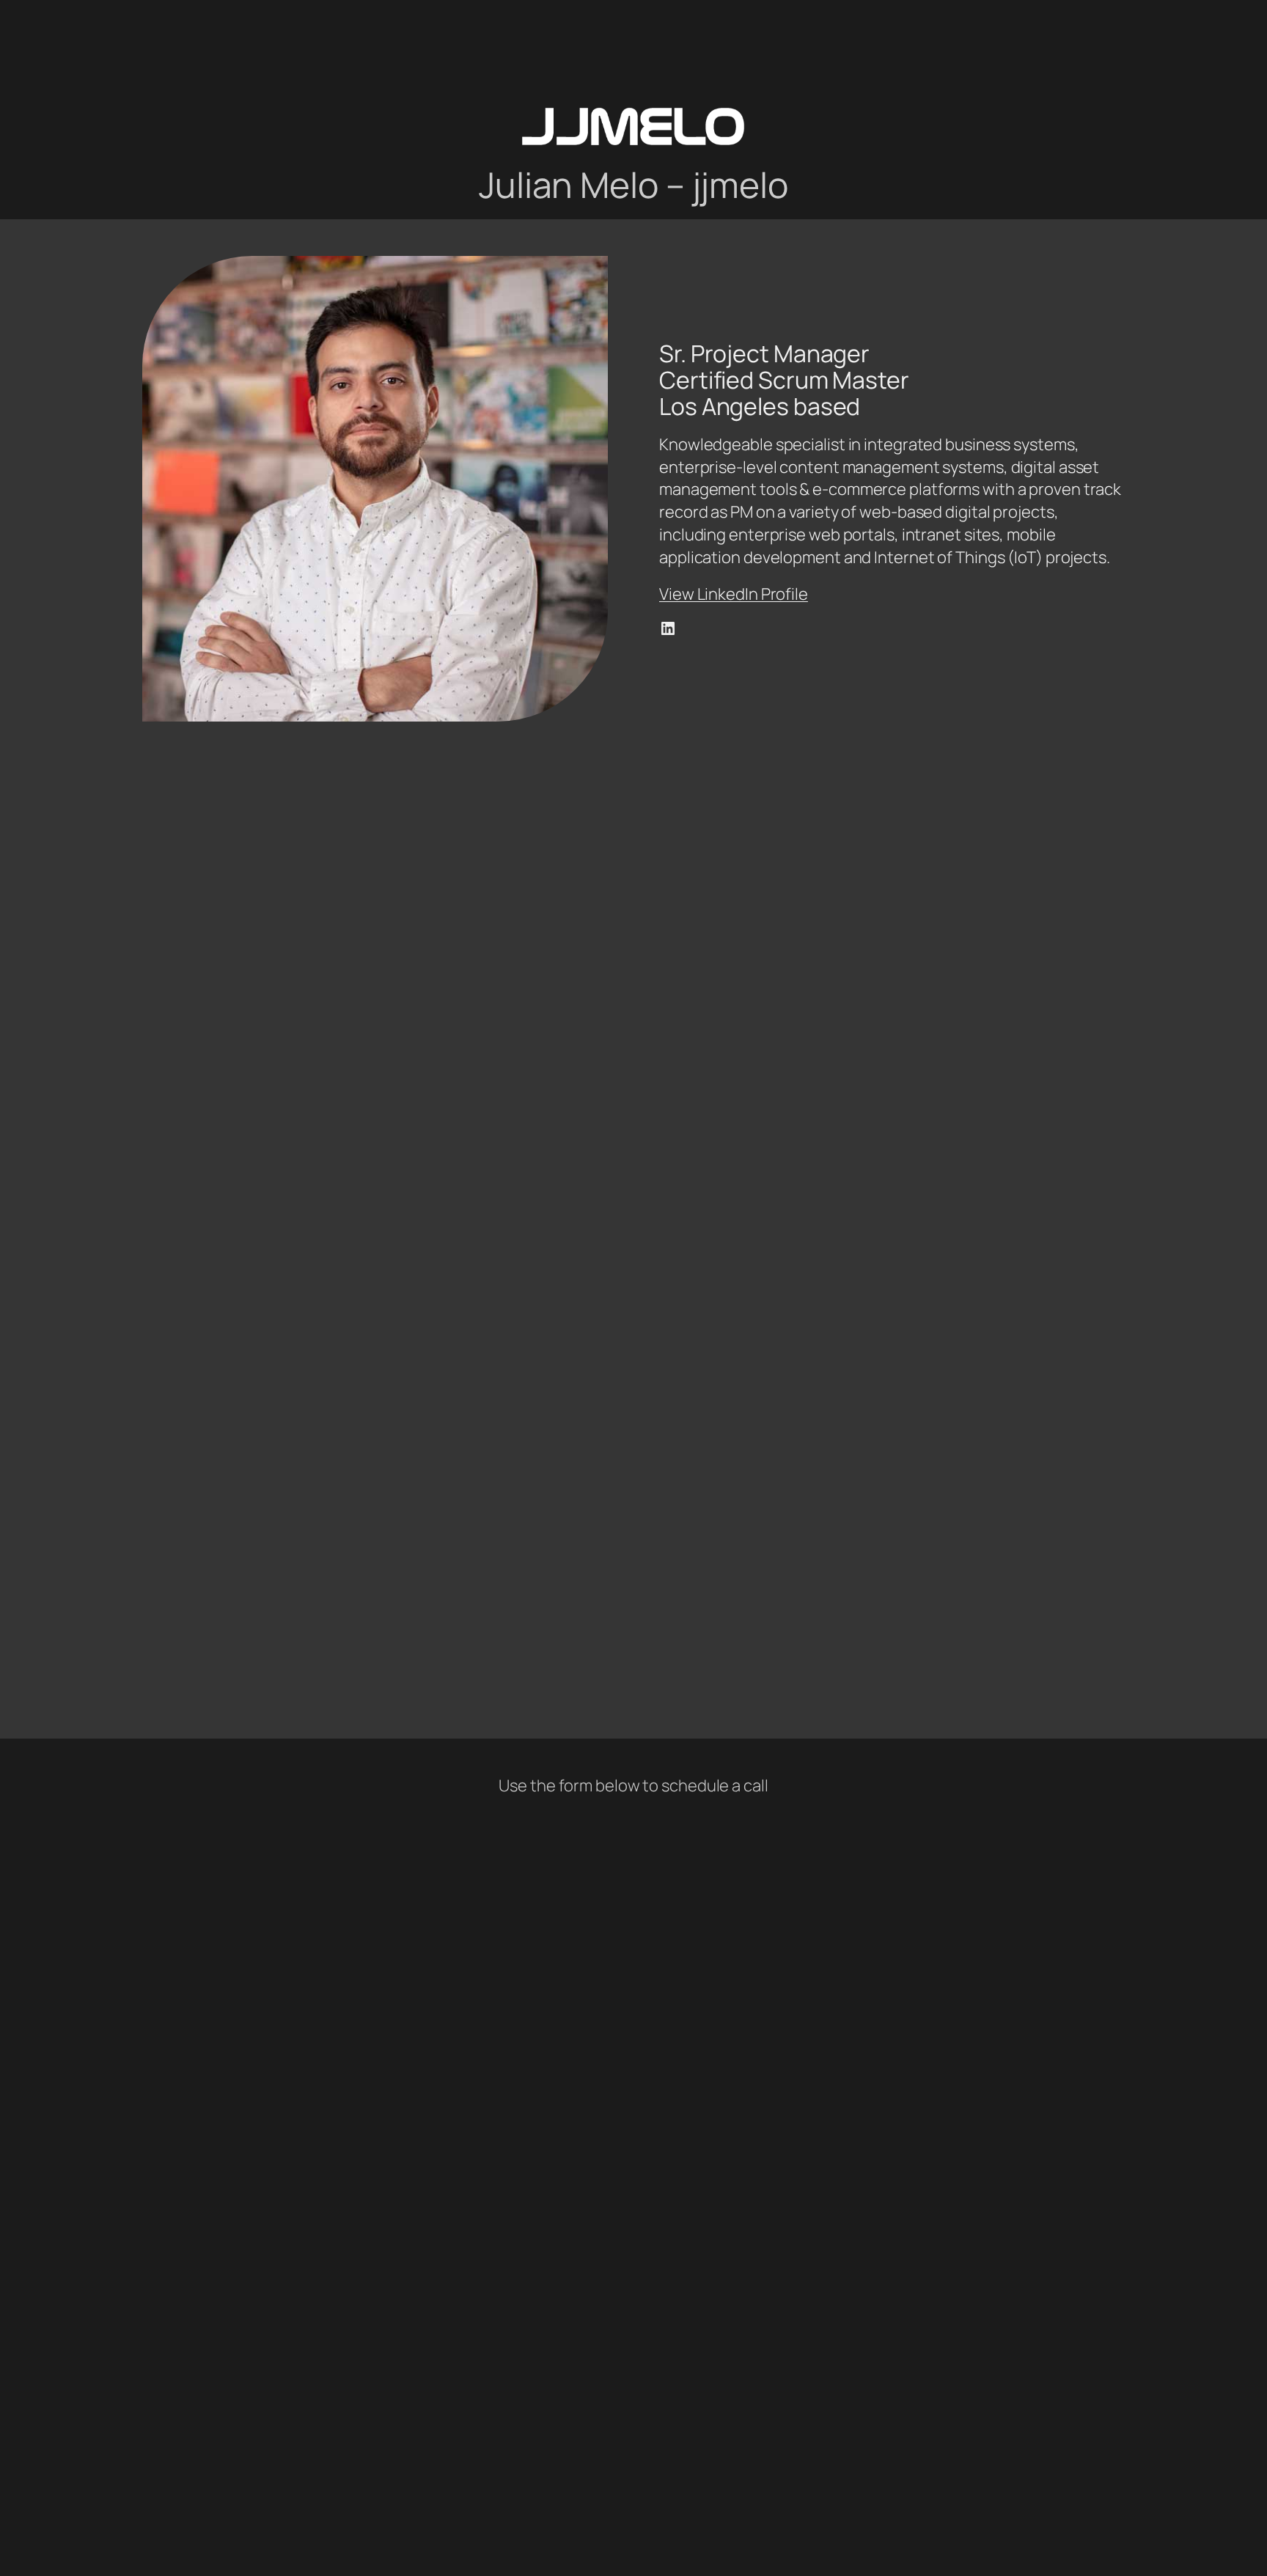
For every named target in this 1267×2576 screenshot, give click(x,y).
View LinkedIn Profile (734, 594)
